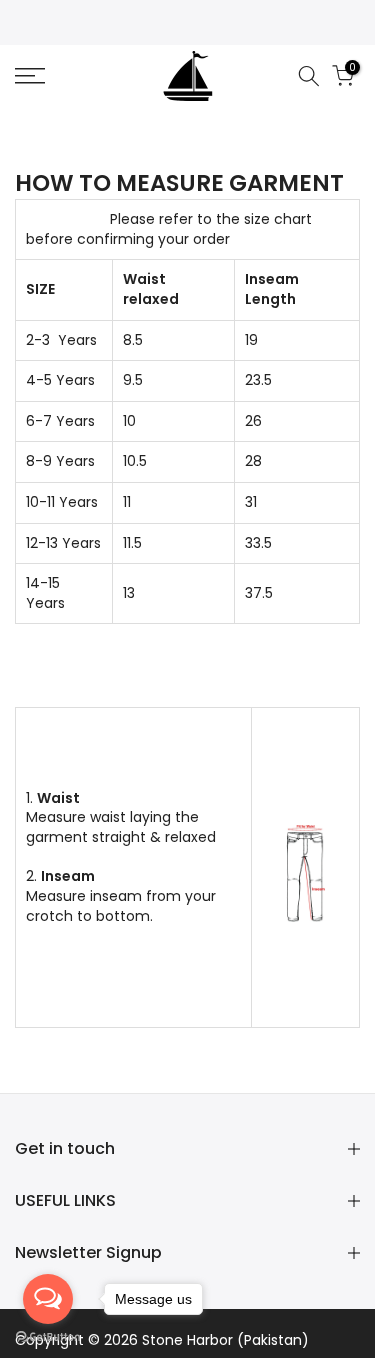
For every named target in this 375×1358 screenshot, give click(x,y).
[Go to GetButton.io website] (48, 1337)
